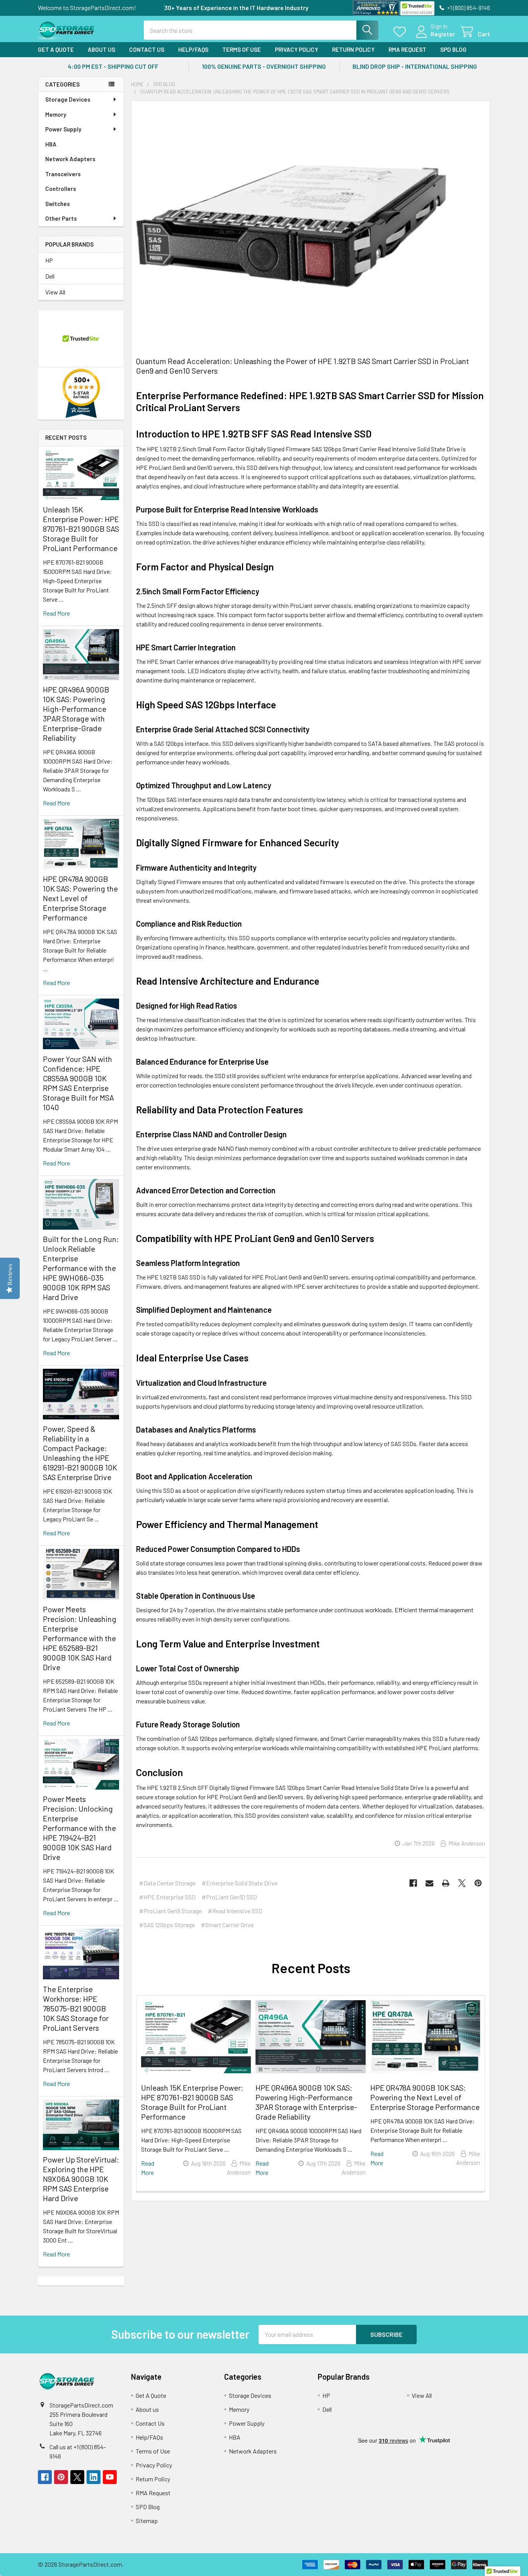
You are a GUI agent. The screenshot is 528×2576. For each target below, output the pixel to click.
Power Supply (63, 129)
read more (56, 613)
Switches (58, 204)
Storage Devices (68, 99)
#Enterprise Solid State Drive (240, 1883)
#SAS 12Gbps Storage (167, 1925)
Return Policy (353, 49)
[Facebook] (413, 1883)
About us (101, 49)
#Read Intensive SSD (235, 1911)
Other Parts (61, 218)
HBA (51, 144)
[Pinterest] (478, 1883)
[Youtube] (110, 2477)
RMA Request (407, 49)
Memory (56, 114)
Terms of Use (242, 49)
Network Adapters (70, 159)
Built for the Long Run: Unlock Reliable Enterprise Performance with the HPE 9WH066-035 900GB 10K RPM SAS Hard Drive (81, 1268)
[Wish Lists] (401, 32)
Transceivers (63, 174)
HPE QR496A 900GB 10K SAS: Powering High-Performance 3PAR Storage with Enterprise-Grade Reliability (76, 714)
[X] (462, 1883)
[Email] (429, 1883)
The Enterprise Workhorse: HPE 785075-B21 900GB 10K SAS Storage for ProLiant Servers (76, 2008)
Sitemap (147, 2521)
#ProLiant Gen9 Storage (170, 1911)
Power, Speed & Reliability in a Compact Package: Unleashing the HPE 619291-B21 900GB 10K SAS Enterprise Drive (80, 1453)
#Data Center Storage (167, 1883)
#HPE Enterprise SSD (167, 1897)
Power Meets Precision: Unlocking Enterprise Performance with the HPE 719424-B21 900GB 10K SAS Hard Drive (79, 1828)
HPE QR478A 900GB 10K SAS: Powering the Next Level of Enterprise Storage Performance (80, 898)
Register (443, 34)
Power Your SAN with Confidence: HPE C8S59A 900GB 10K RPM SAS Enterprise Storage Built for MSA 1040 (78, 1083)
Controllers (61, 189)
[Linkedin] (94, 2477)
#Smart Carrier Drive (227, 1925)
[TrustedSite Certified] (417, 8)
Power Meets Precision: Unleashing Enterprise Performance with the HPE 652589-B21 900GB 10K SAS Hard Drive (80, 1638)
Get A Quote (56, 49)
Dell (50, 276)
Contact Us (147, 49)
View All (55, 292)
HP (49, 260)
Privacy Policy (296, 49)
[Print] (446, 1883)
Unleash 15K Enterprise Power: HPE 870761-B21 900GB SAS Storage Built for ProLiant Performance (81, 529)
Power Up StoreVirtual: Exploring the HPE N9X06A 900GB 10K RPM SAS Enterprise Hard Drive (81, 2179)
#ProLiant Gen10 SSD (229, 1897)
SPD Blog (453, 49)
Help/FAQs (193, 49)
